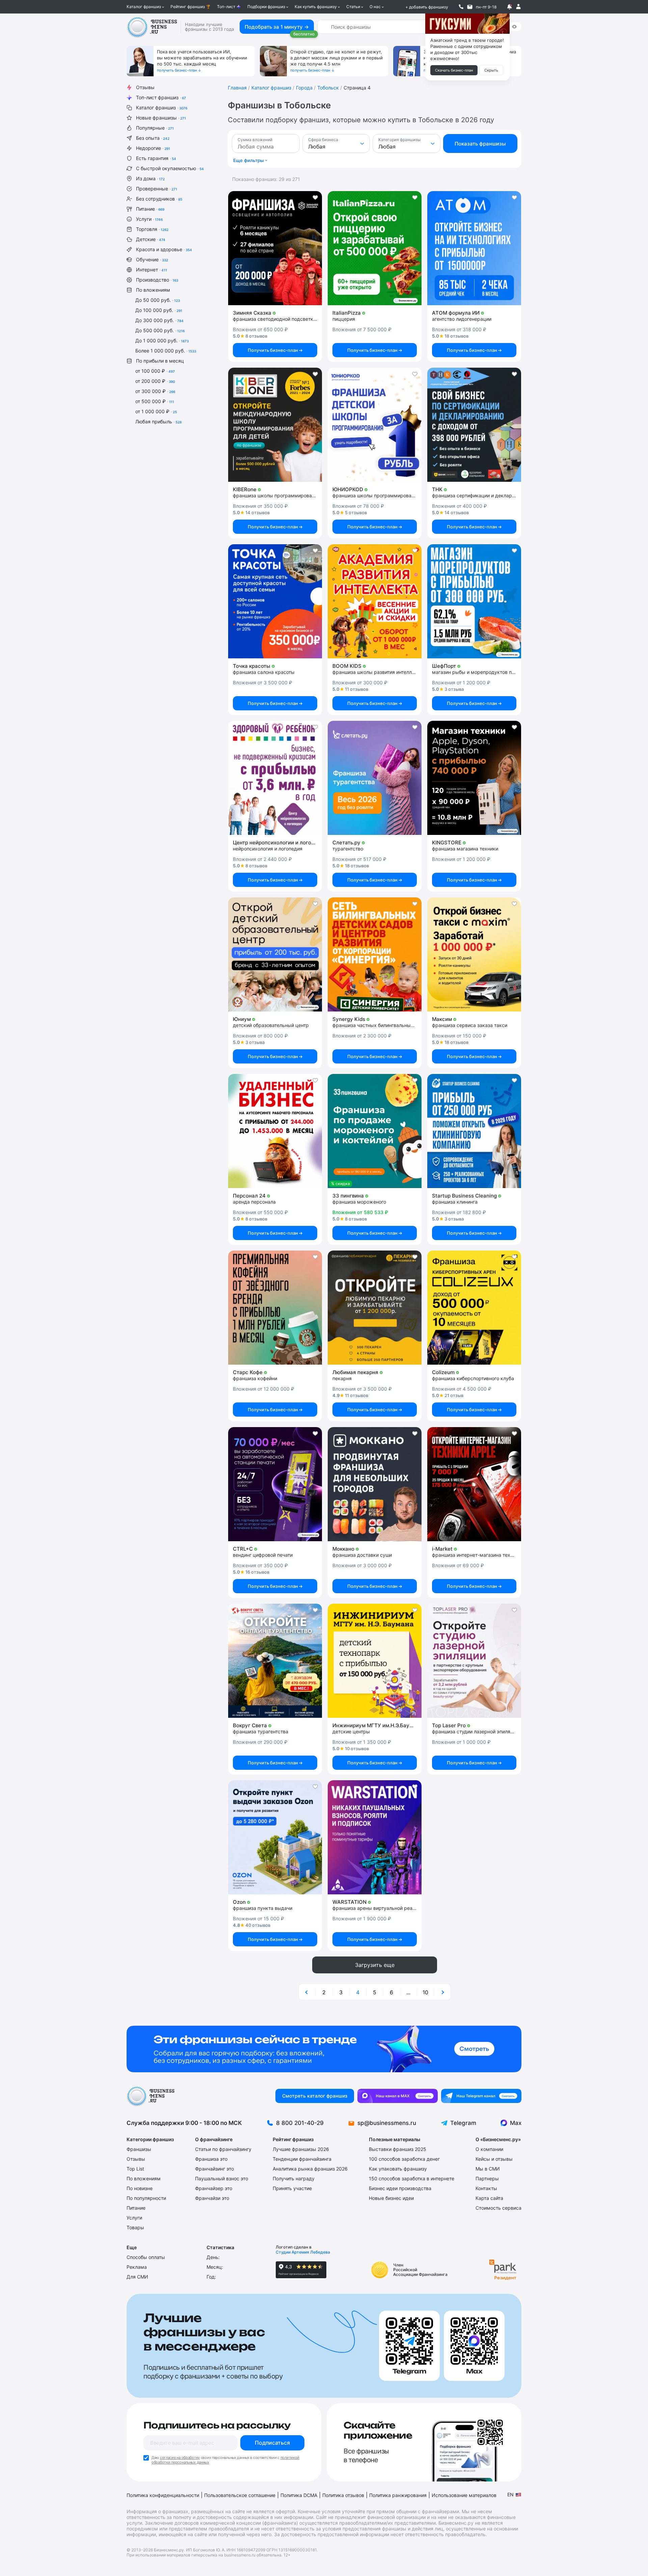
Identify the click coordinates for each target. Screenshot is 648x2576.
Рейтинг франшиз (188, 7)
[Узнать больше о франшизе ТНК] (474, 425)
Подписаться (272, 2443)
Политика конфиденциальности (163, 2495)
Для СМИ (137, 2277)
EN (510, 2494)
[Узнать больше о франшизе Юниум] (275, 954)
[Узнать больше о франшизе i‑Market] (474, 1484)
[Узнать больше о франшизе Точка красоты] (275, 601)
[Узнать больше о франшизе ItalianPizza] (375, 248)
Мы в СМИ (488, 2169)
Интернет (152, 270)
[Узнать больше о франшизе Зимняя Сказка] (275, 248)
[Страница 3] (307, 1992)
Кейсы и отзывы (494, 2159)
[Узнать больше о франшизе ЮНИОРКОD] (375, 425)
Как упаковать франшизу (398, 2169)
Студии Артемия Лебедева (303, 2252)
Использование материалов (464, 2495)
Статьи (353, 7)
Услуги (149, 219)
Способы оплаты (146, 2257)
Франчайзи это (212, 2198)
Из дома (150, 178)
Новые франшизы (161, 118)
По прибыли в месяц (160, 361)
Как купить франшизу (316, 7)
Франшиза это (211, 2159)
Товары (135, 2227)
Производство (157, 280)
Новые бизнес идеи (391, 2198)
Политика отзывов (343, 2495)
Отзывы (145, 87)
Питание (150, 209)
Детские (151, 239)
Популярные (155, 128)
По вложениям (153, 290)
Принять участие (292, 2188)
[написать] (470, 7)
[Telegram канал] (481, 2096)
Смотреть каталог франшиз (315, 2096)
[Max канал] (398, 2096)
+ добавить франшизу (427, 7)
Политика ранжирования (398, 2495)
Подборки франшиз (266, 7)
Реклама (137, 2267)
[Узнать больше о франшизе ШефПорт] (474, 601)
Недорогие (153, 148)
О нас (375, 7)
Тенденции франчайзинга (302, 2159)
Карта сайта (489, 2198)
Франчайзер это (214, 2188)
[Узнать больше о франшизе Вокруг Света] (275, 1661)
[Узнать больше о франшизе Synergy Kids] (375, 954)
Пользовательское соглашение (240, 2495)
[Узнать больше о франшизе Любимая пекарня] (375, 1308)
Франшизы (139, 2149)
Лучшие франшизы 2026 (301, 2149)
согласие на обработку (180, 2457)
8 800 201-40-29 (300, 2123)
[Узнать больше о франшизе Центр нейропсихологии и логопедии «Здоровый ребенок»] (275, 778)
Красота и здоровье (164, 249)
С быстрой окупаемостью (170, 168)
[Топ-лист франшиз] (324, 2049)
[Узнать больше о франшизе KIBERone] (275, 425)
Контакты (486, 2188)
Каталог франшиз (144, 7)
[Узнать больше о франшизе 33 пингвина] (375, 1131)
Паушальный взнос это (222, 2178)
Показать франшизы (480, 144)
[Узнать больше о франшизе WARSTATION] (375, 1837)
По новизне (140, 2188)
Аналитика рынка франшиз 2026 (310, 2169)
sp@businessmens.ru (387, 2123)
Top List (135, 2169)
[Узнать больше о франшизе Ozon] (275, 1837)
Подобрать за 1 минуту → (277, 27)
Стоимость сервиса (498, 2208)
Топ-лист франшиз (161, 97)
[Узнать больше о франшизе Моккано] (375, 1484)
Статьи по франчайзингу (223, 2149)
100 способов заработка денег (404, 2159)
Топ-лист (226, 7)
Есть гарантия (156, 158)
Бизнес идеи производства (400, 2188)
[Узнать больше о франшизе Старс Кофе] (275, 1308)
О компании (489, 2149)
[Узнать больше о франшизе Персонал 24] (275, 1131)
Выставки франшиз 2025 (398, 2149)
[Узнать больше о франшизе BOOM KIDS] (375, 601)
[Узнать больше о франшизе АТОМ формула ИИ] (474, 248)
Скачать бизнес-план (454, 70)
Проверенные (157, 189)
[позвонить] (461, 7)
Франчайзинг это (214, 2169)
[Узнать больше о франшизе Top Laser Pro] (474, 1661)
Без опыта (153, 138)
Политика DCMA (299, 2495)
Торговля (152, 229)
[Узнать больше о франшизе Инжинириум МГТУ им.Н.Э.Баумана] (375, 1661)
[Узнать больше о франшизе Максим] (474, 954)
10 (425, 1992)
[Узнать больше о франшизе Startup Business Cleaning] (474, 1131)
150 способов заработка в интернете (412, 2178)
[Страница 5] (442, 1992)
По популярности (146, 2198)
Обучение (152, 259)
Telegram (463, 2123)
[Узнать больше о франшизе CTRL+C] (275, 1484)
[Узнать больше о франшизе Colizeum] (474, 1308)
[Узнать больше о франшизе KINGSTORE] (474, 778)
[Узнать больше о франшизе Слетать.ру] (375, 778)
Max (516, 2123)
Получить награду (294, 2178)
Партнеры (487, 2178)
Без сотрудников (159, 199)
